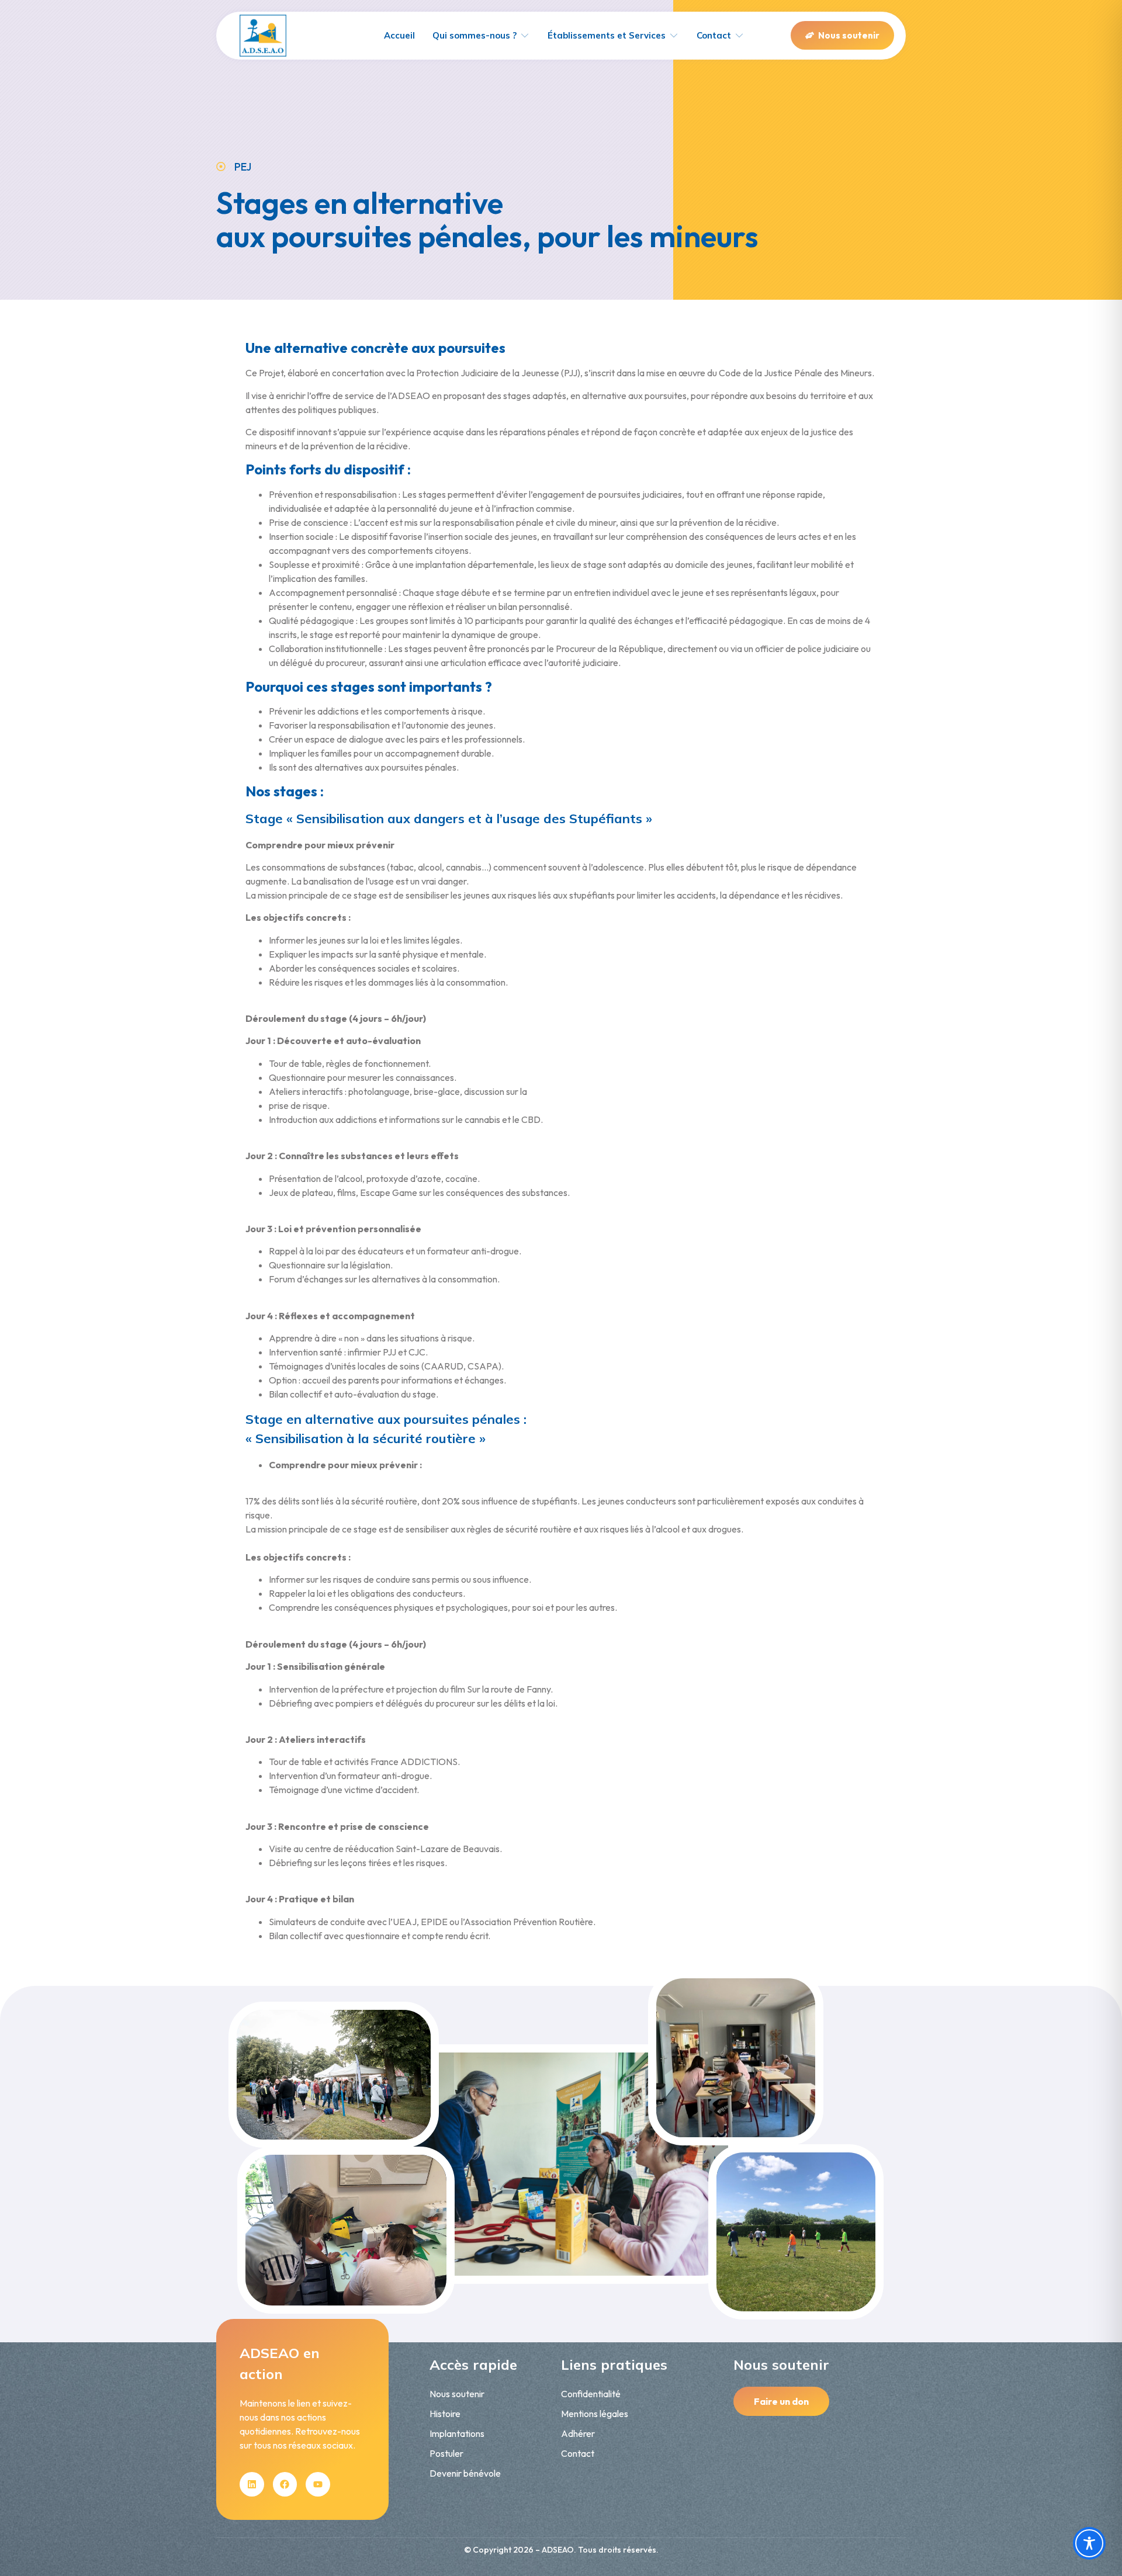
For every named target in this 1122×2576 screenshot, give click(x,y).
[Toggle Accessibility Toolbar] (1089, 2543)
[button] (481, 36)
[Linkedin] (252, 2484)
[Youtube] (318, 2484)
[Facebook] (285, 2484)
